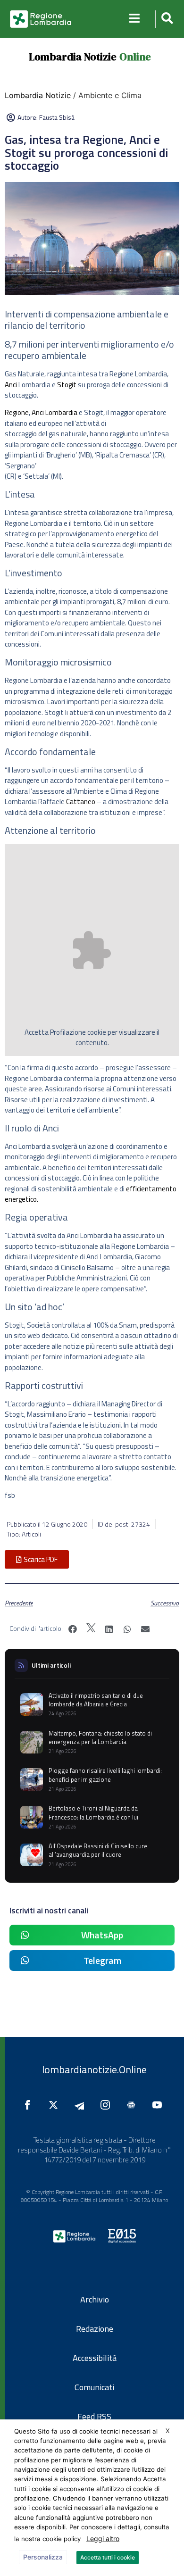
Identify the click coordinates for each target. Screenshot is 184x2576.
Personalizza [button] (43, 2557)
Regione (17, 412)
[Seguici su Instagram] (108, 2105)
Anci (11, 385)
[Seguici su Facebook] (30, 2105)
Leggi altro (103, 2539)
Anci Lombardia (54, 412)
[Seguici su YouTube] (159, 2105)
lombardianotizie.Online (94, 2069)
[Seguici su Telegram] (82, 2105)
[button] (166, 19)
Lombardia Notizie (73, 57)
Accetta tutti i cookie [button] (108, 2557)
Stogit (67, 385)
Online (135, 57)
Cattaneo (81, 802)
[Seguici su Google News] (134, 2105)
